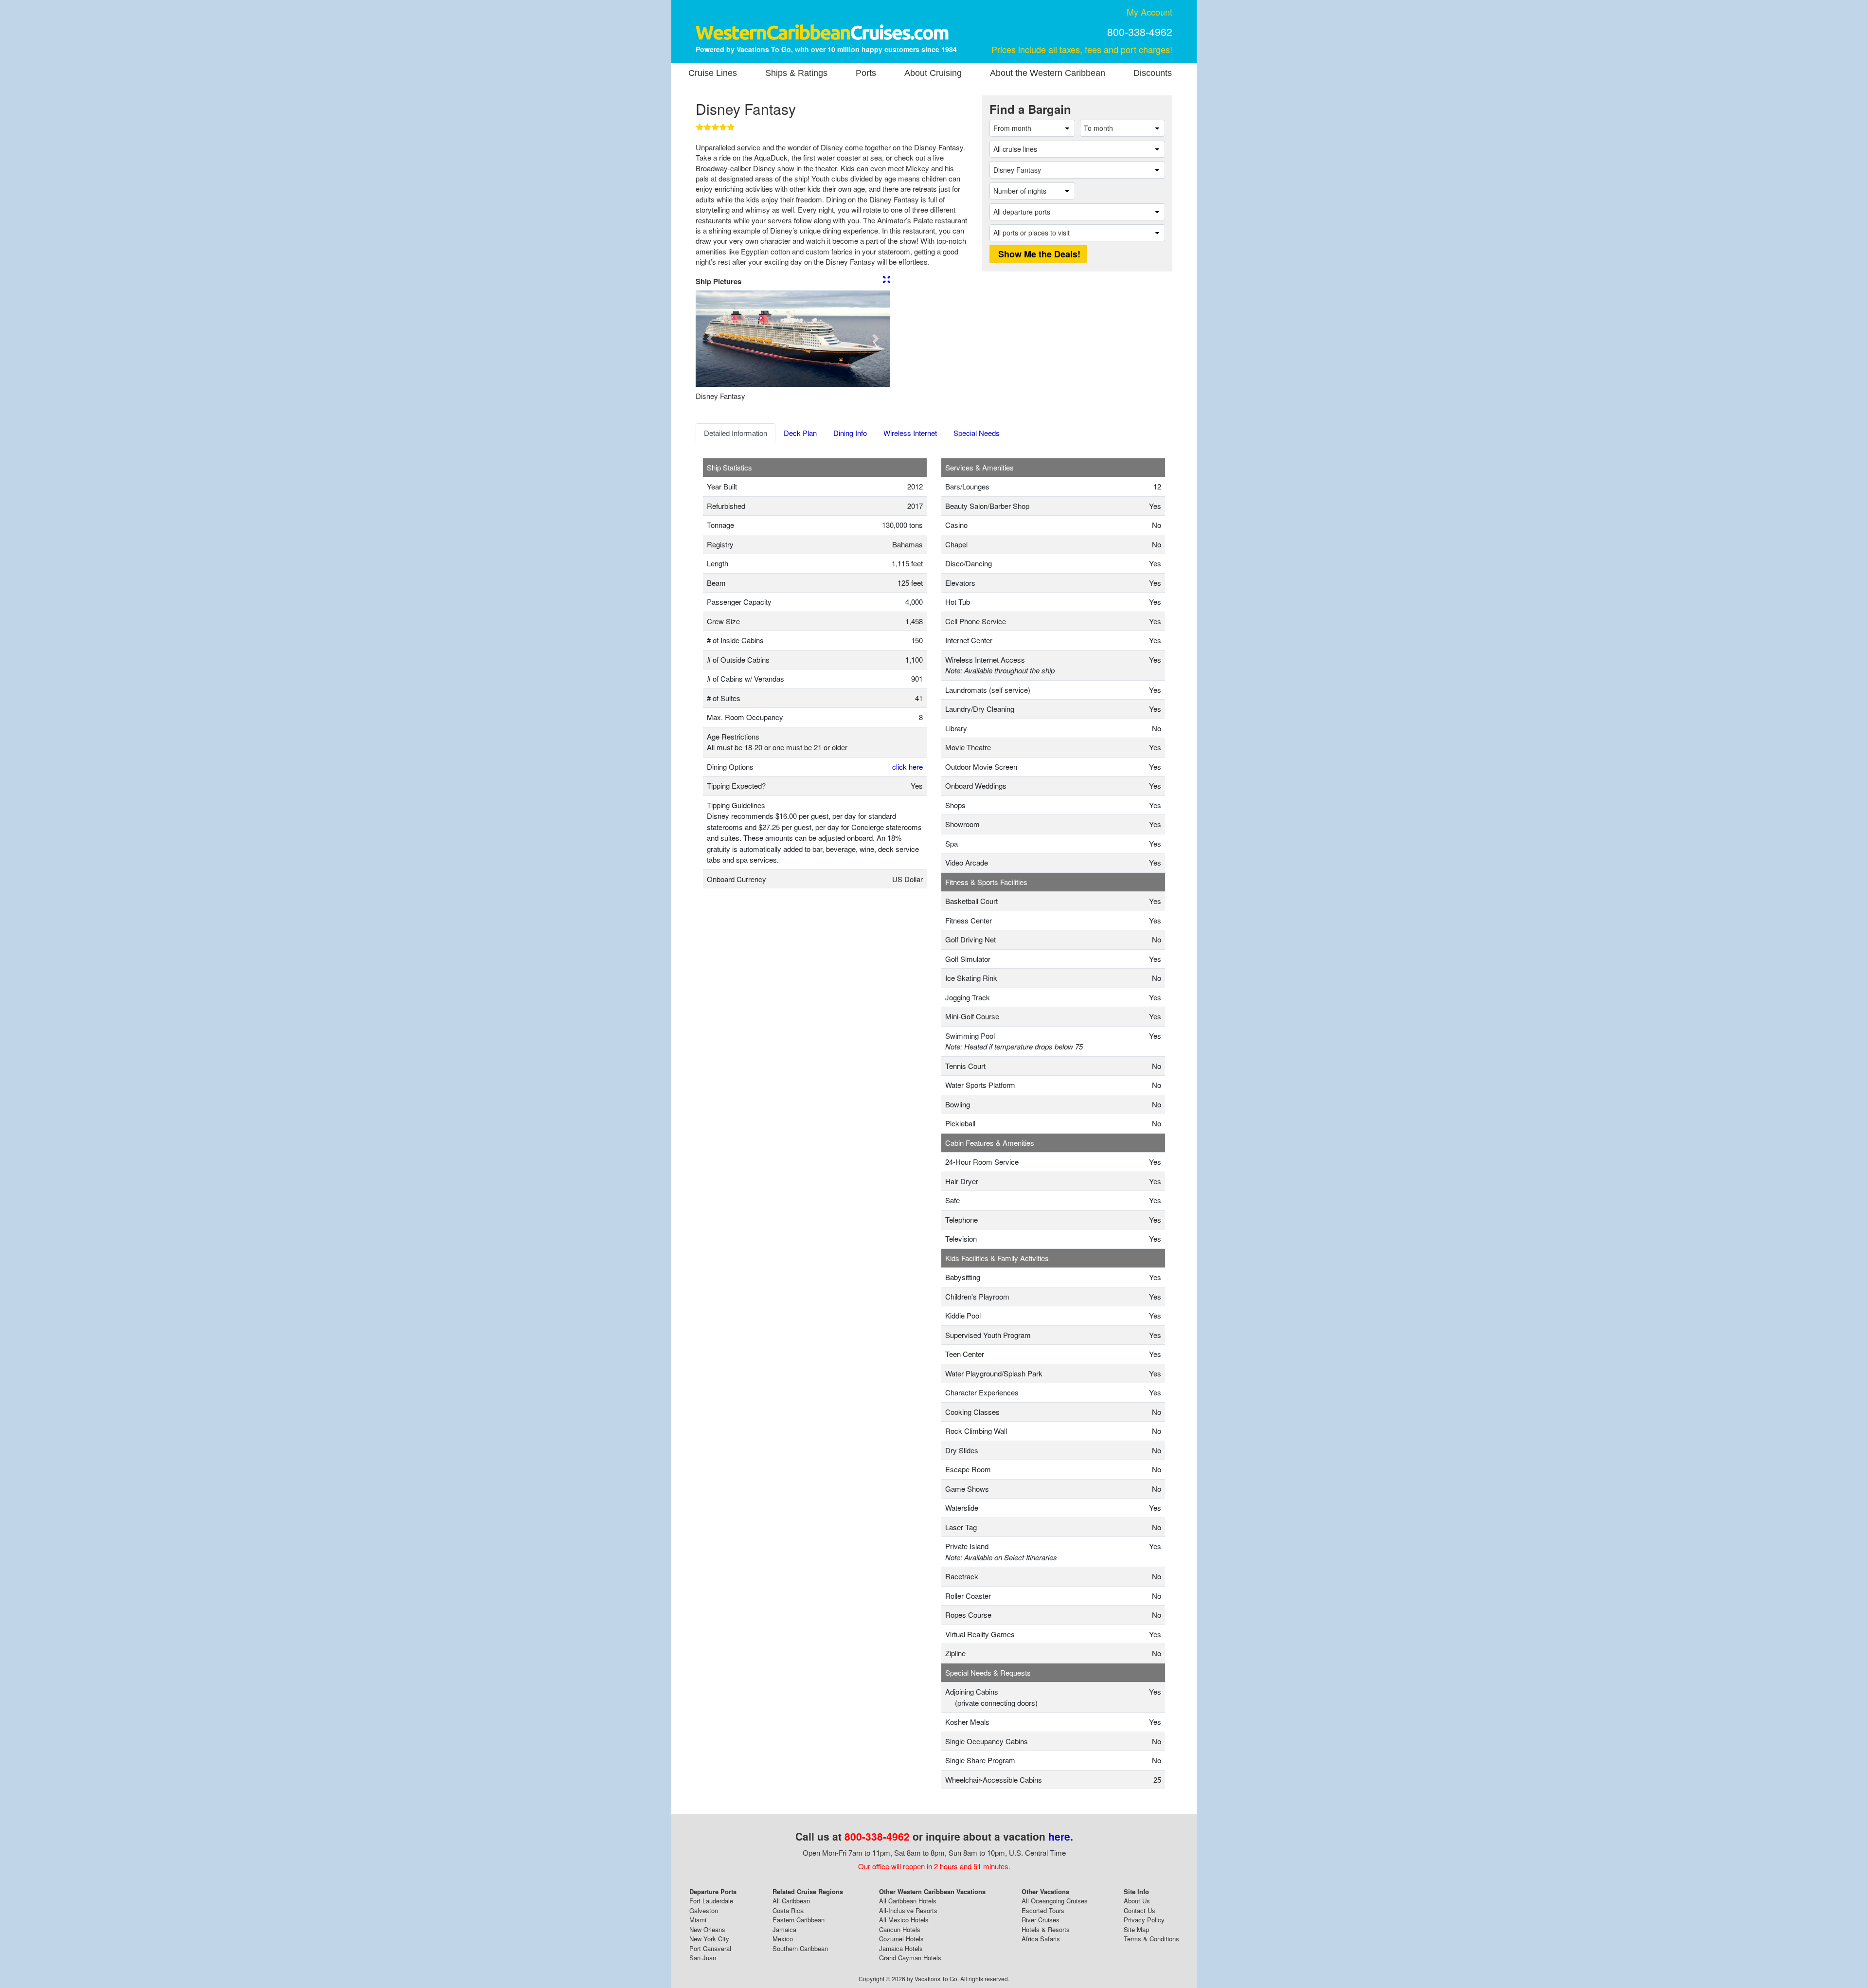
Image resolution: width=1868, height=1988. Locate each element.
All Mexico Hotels (904, 1920)
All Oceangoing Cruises (1055, 1901)
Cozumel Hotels (901, 1939)
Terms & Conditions (1151, 1939)
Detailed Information (736, 433)
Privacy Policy (1144, 1920)
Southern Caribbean (800, 1948)
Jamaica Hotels (901, 1948)
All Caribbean (791, 1901)
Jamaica (784, 1929)
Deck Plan (800, 433)
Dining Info (850, 433)
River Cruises (1041, 1920)
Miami (698, 1920)
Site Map (1136, 1929)
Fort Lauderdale (711, 1901)
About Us (1137, 1901)
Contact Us (1140, 1910)
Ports (866, 73)
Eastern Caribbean (799, 1920)
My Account (1150, 12)
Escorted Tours (1043, 1910)
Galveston (704, 1910)
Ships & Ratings (796, 73)
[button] (710, 339)
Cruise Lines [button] (713, 73)
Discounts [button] (1153, 73)
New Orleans (707, 1929)
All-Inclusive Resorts (908, 1910)
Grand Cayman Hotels (910, 1958)
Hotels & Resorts (1046, 1929)
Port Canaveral (710, 1948)
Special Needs (977, 433)
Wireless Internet (910, 433)
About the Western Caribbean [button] (1048, 73)
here (1059, 1836)
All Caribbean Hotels (908, 1901)
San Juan (703, 1958)
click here (907, 767)
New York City (709, 1939)
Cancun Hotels (900, 1929)
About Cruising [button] (933, 73)
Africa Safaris (1041, 1939)
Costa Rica (788, 1910)
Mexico (783, 1939)
